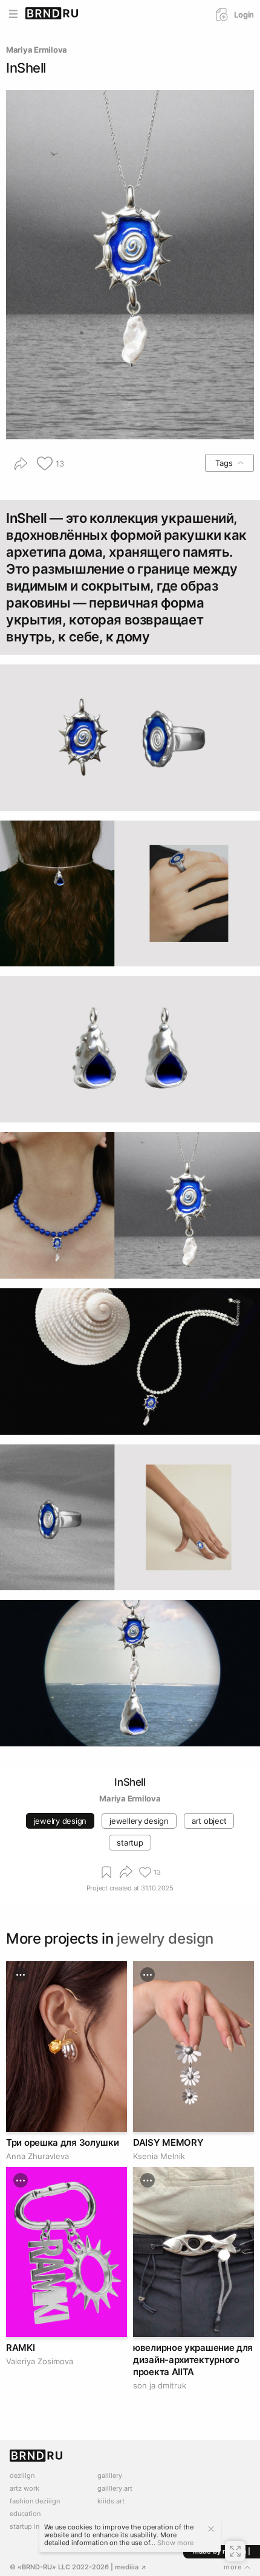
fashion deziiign (35, 2501)
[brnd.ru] (52, 14)
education (25, 2514)
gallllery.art (115, 2489)
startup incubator (37, 2527)
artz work (24, 2489)
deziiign (22, 2476)
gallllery (110, 2476)
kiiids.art (111, 2501)
